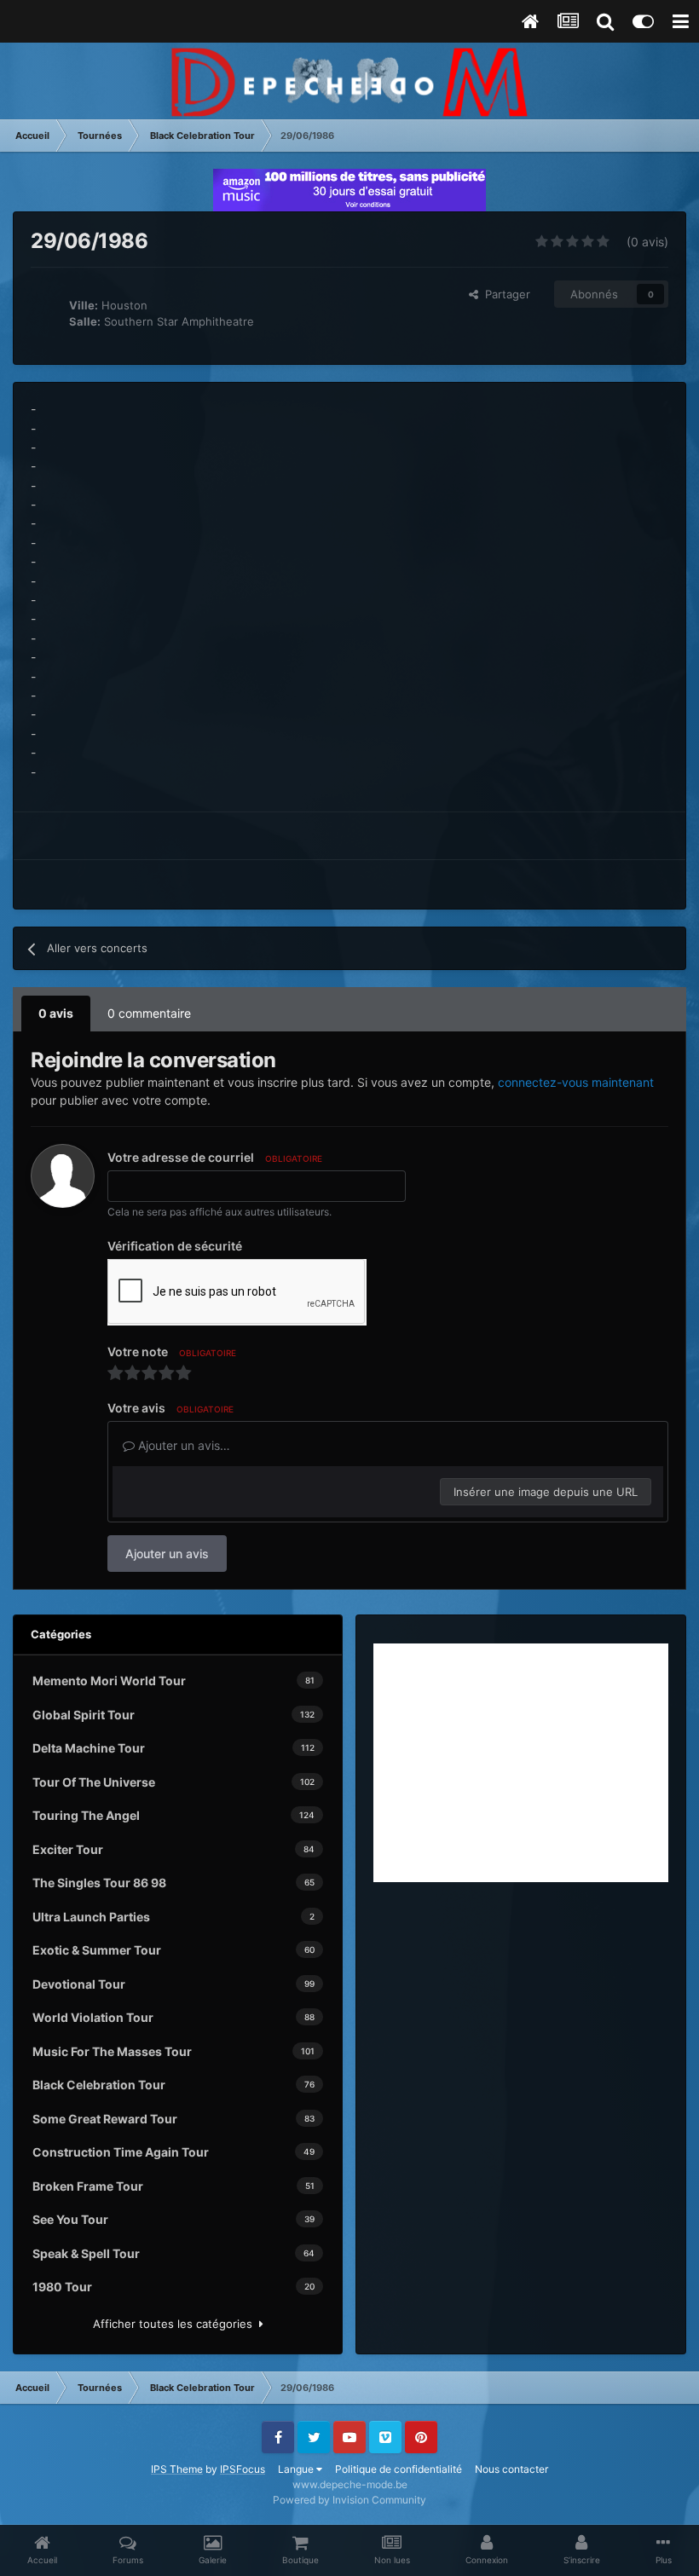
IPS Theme (177, 2469)
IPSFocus (243, 2469)
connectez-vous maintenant (576, 1082)
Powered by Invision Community (349, 2500)
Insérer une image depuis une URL (546, 1492)
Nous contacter (511, 2469)
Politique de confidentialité (399, 2469)
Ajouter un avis (167, 1554)
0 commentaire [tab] (149, 1013)
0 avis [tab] (56, 1013)
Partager (504, 294)
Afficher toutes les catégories (176, 2324)
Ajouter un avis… (182, 1445)
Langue (297, 2469)
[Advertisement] (521, 1763)
